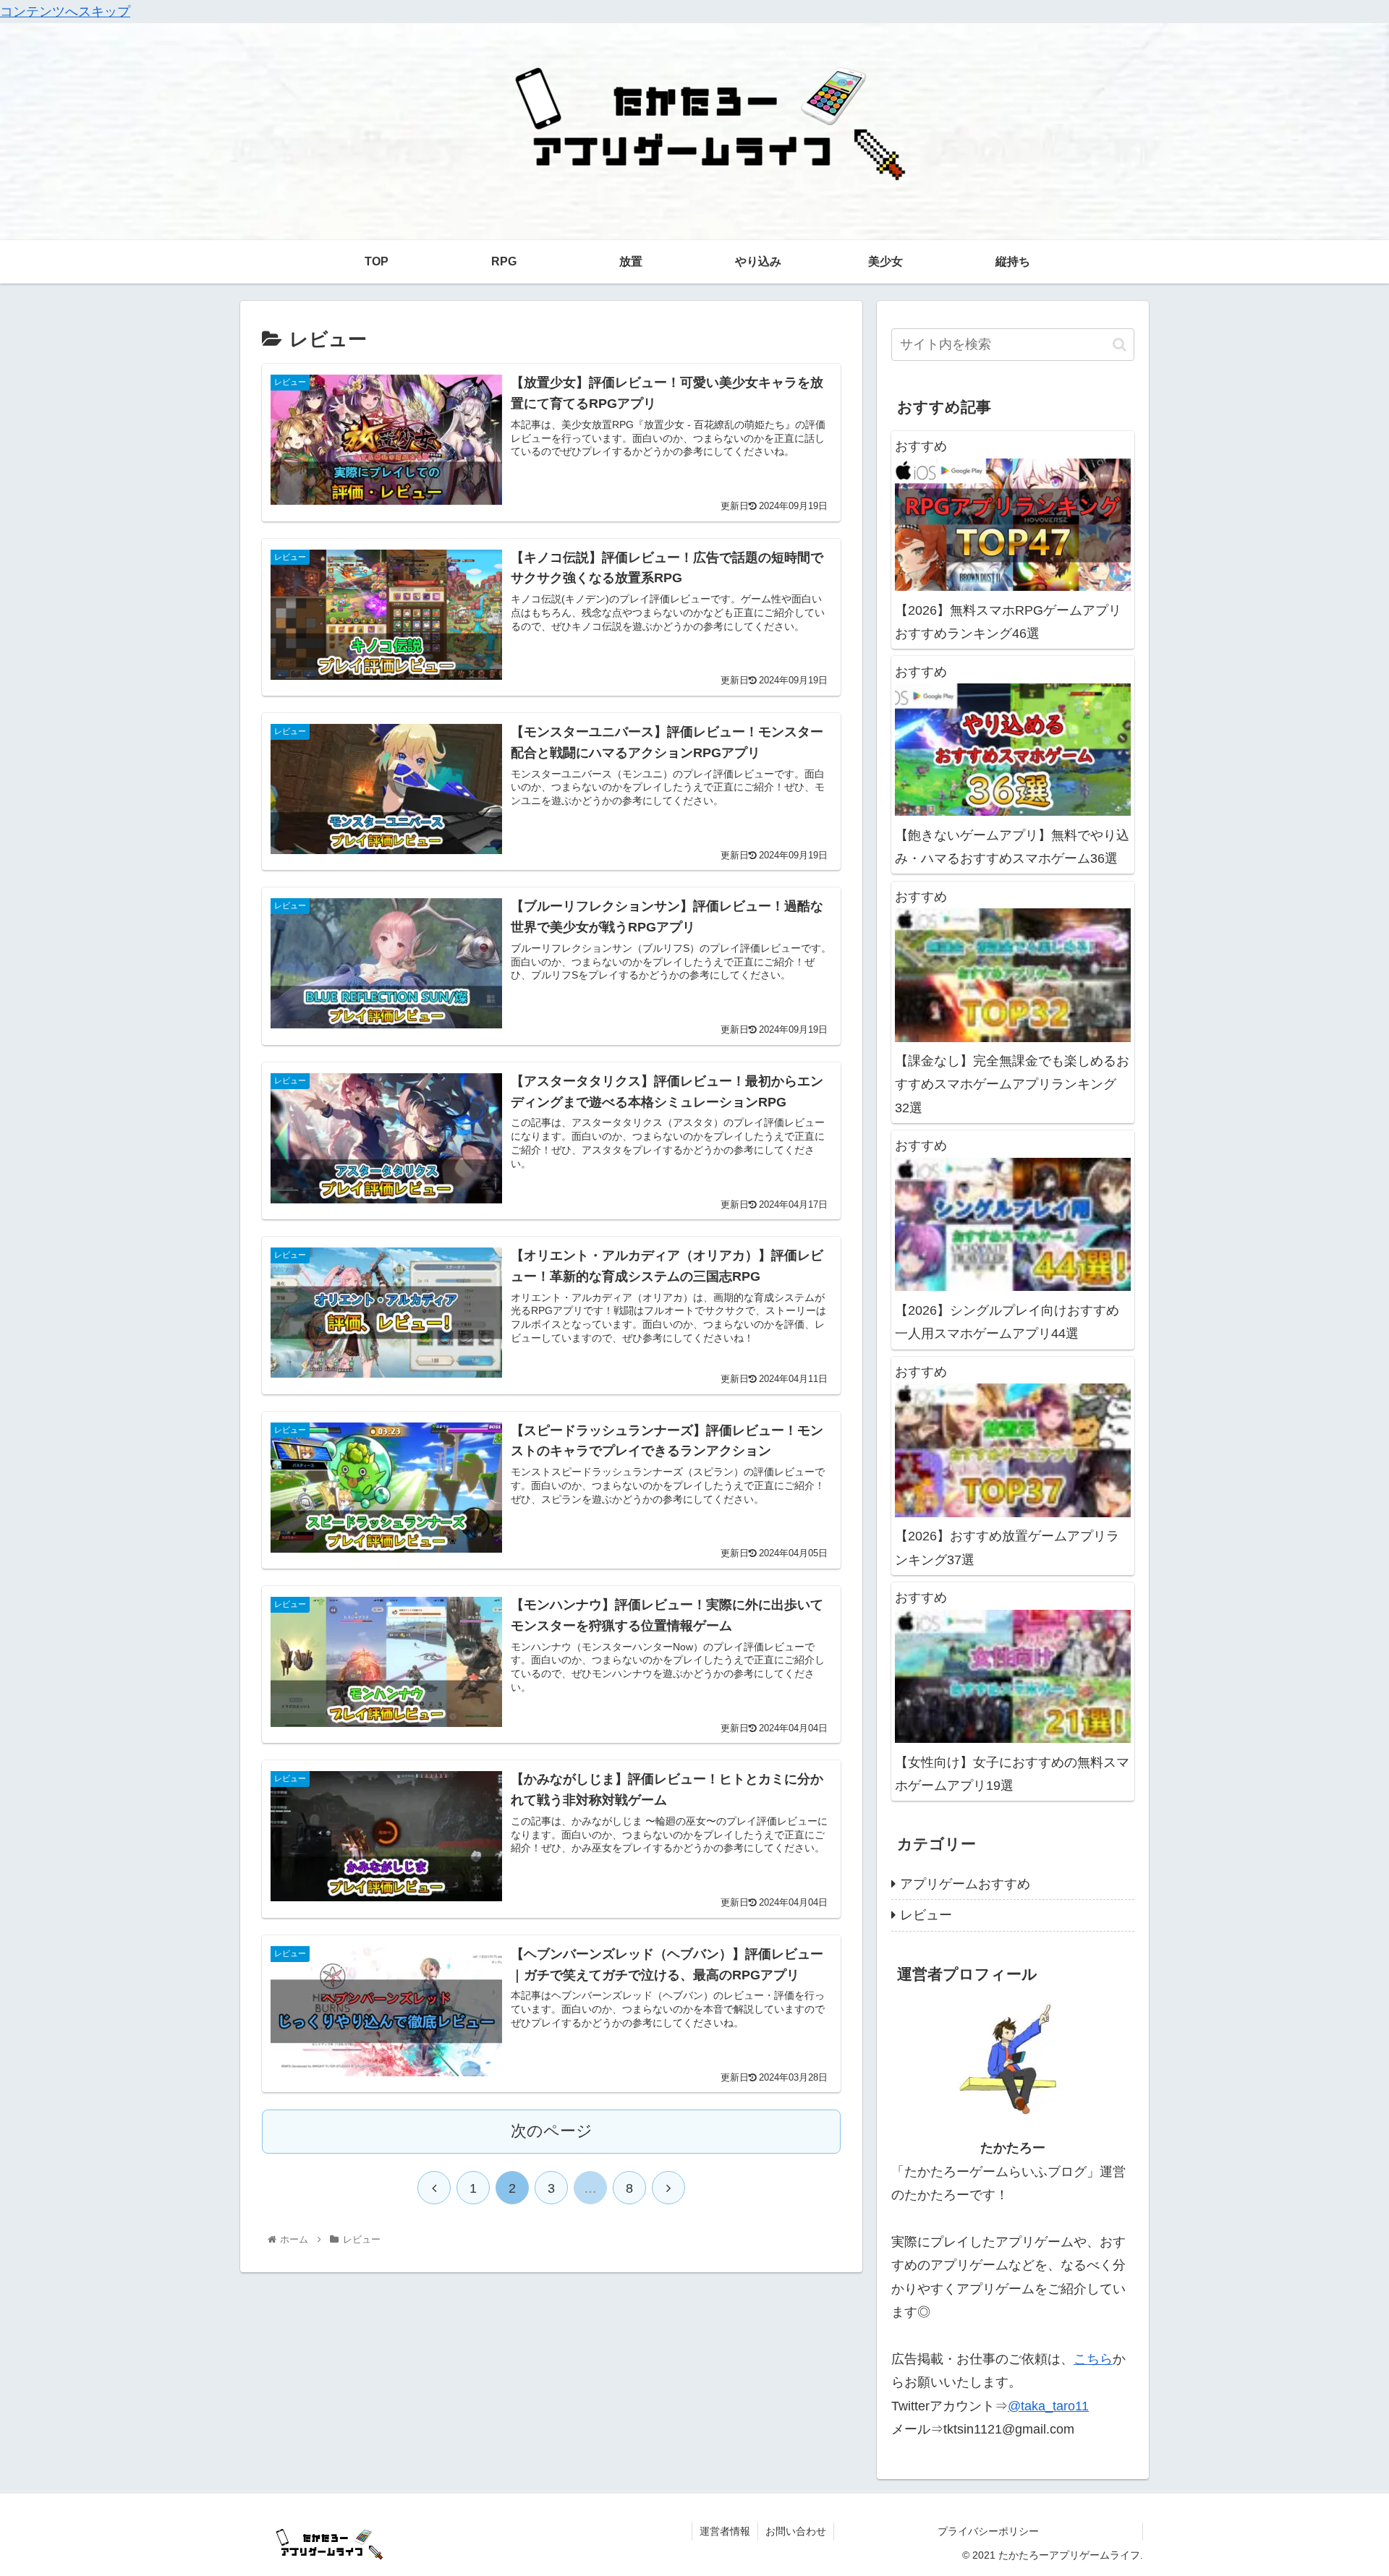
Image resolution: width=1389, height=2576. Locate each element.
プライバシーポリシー (1040, 2531)
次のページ (552, 2131)
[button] (1120, 345)
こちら (1093, 2359)
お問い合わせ (796, 2531)
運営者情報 (725, 2531)
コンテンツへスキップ (65, 12)
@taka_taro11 (1048, 2406)
